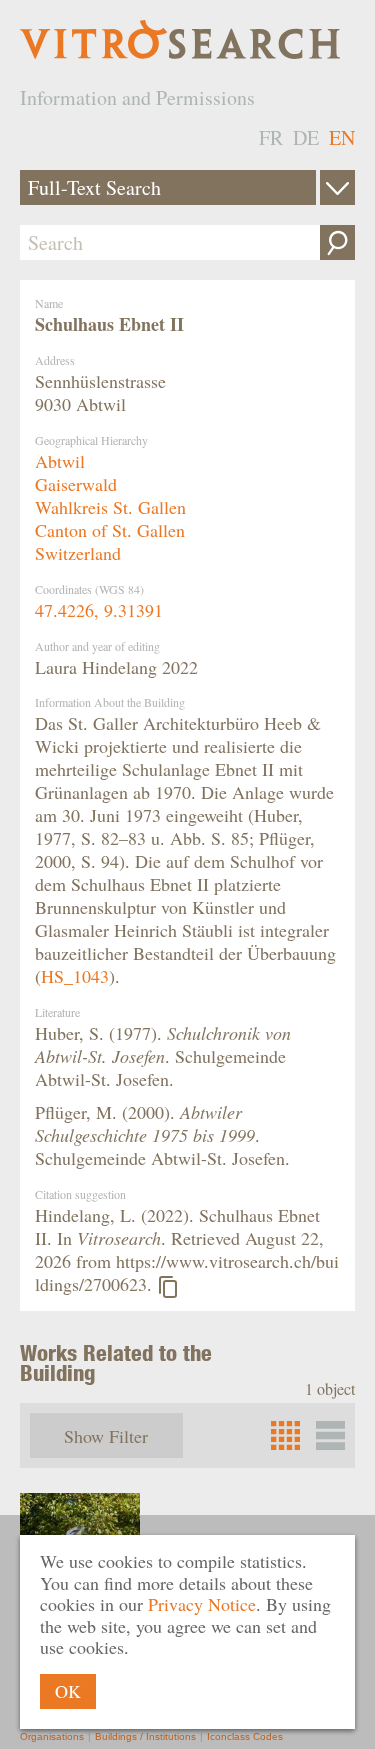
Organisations (52, 1736)
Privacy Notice (202, 1604)
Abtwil (60, 461)
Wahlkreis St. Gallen (110, 507)
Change (337, 187)
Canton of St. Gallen (110, 530)
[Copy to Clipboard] (168, 1287)
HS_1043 (75, 976)
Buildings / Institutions (145, 1736)
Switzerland (78, 553)
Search (337, 242)
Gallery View (330, 1435)
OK (68, 1691)
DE (306, 137)
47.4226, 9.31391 (99, 610)
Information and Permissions (137, 97)
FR (271, 137)
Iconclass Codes (245, 1736)
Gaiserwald (76, 484)
